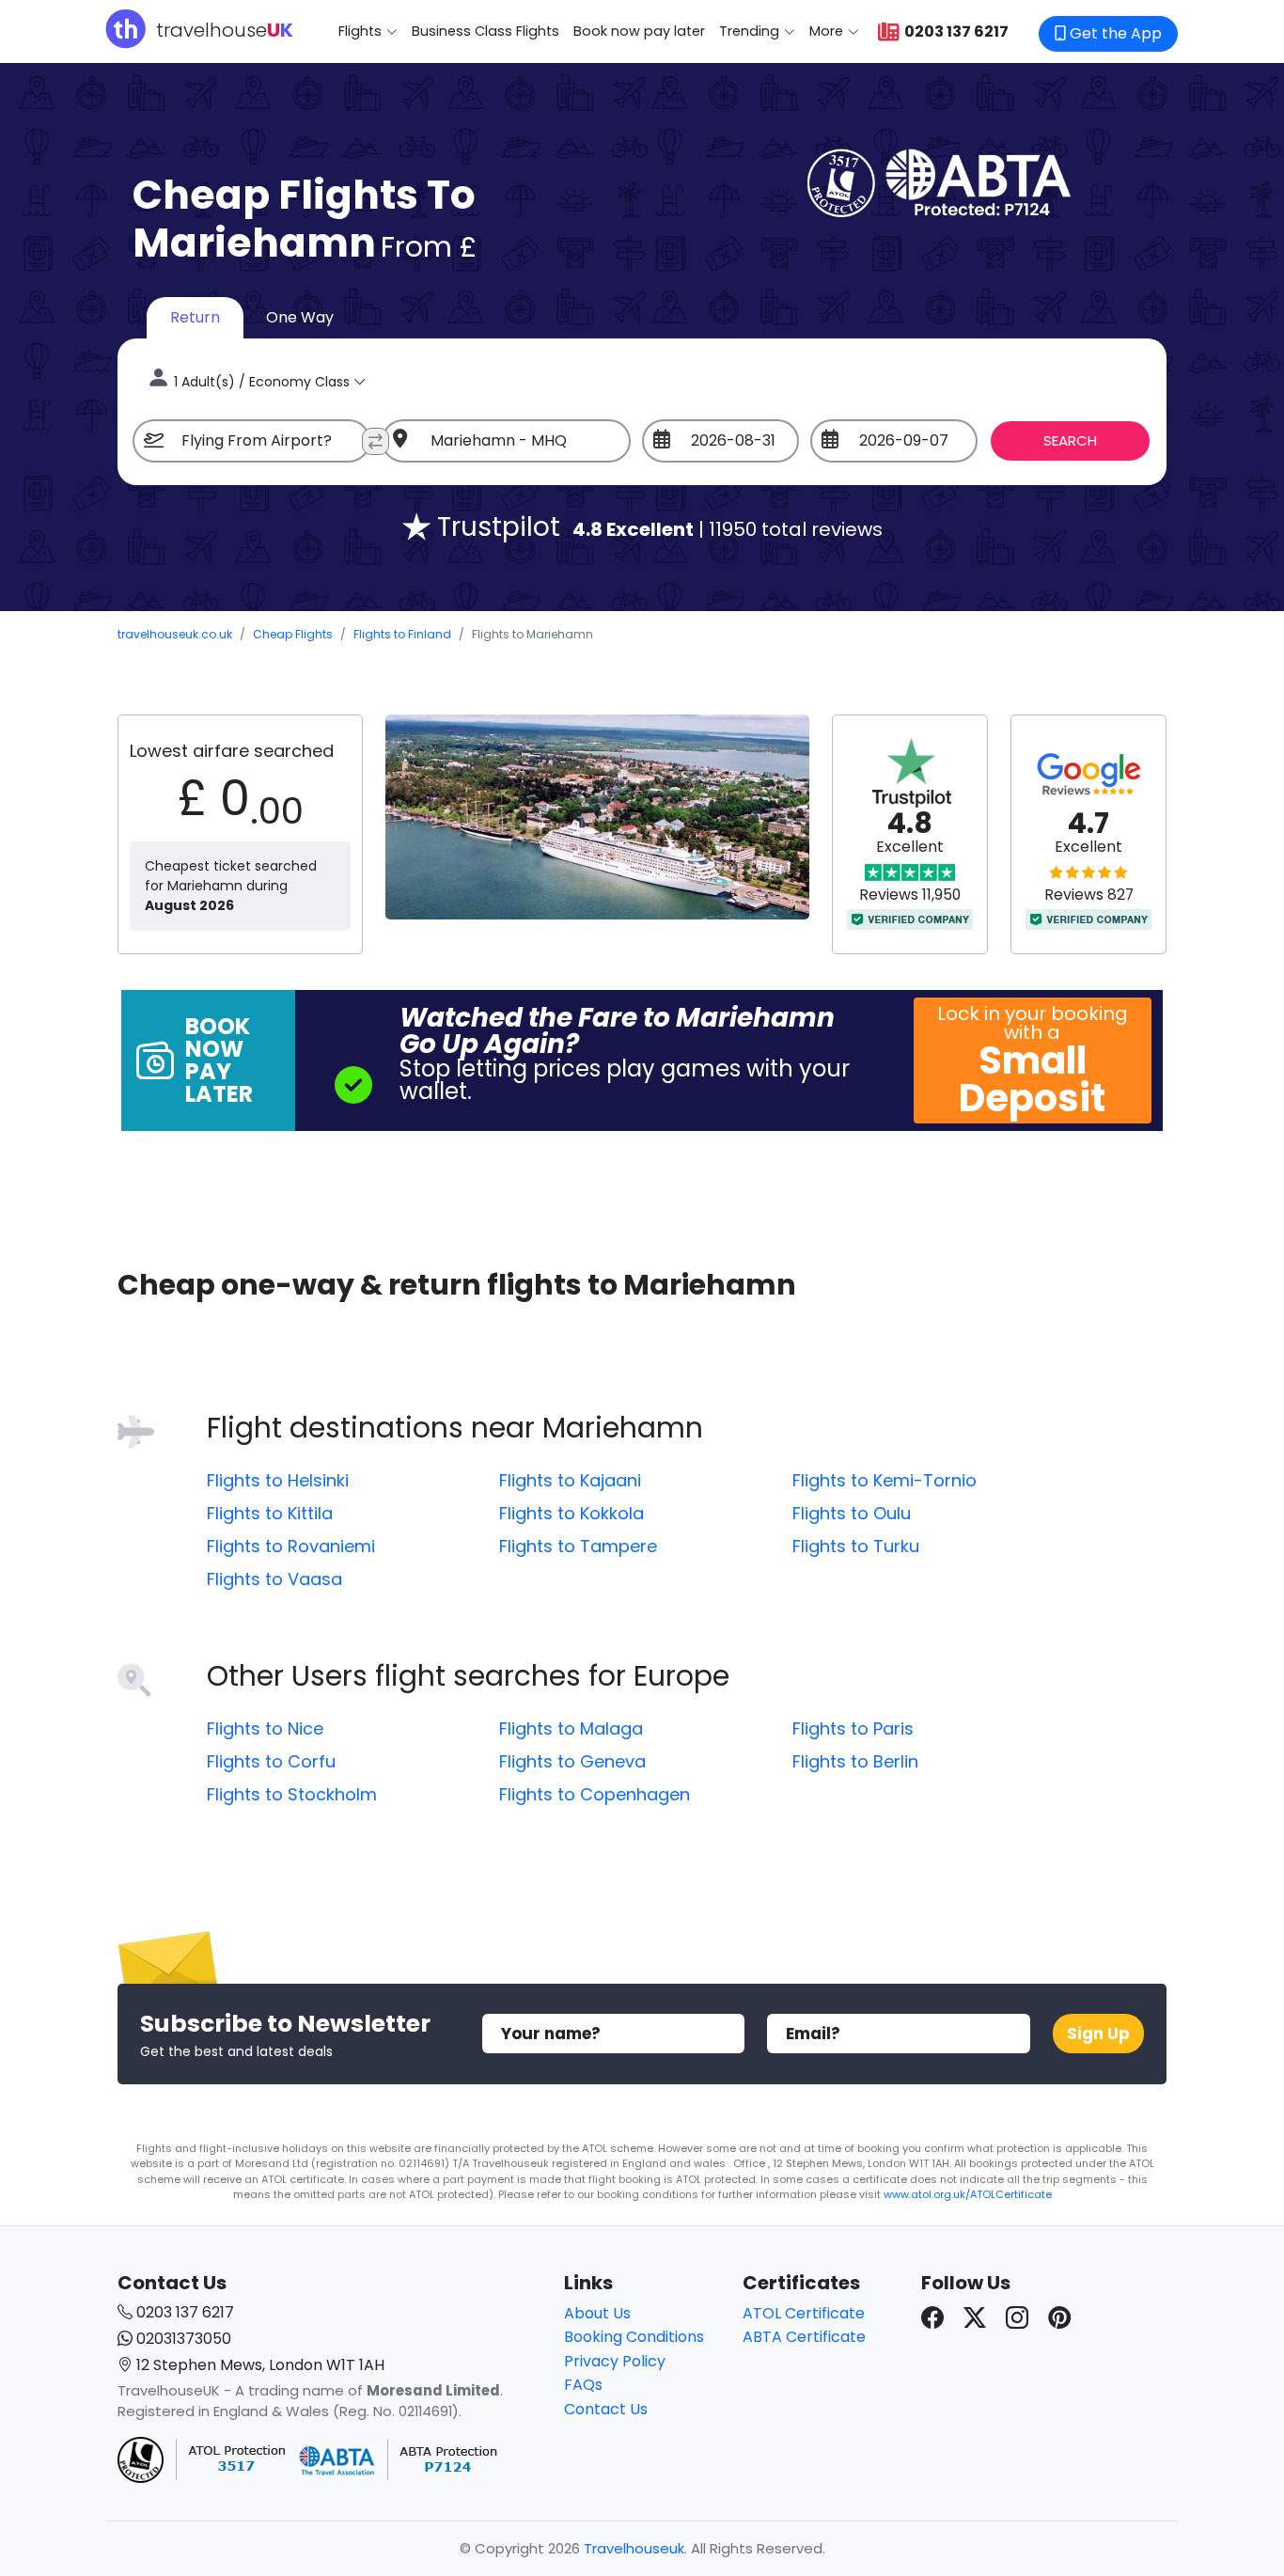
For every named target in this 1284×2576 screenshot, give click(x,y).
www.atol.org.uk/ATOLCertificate (968, 2194)
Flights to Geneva (572, 1761)
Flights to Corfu (271, 1761)
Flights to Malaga (571, 1728)
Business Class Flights (485, 31)
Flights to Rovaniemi (291, 1546)
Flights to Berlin (855, 1761)
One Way (300, 317)
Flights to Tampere (578, 1546)
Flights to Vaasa (274, 1579)
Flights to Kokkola (572, 1513)
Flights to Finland (402, 634)
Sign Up (1098, 2034)
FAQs (583, 2385)
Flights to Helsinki (278, 1480)
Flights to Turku (856, 1546)
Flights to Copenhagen (595, 1794)
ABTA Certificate (804, 2337)
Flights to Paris (853, 1728)
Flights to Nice (265, 1728)
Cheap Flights (293, 634)
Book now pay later (639, 31)
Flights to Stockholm (292, 1794)
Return (195, 317)
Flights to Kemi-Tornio (885, 1480)
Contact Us (606, 2409)
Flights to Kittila (270, 1513)
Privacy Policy (615, 2361)
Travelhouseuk (634, 2548)
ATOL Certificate (804, 2313)
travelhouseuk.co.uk (175, 634)
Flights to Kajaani (570, 1480)
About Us (597, 2313)
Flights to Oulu (852, 1513)
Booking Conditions (634, 2337)
